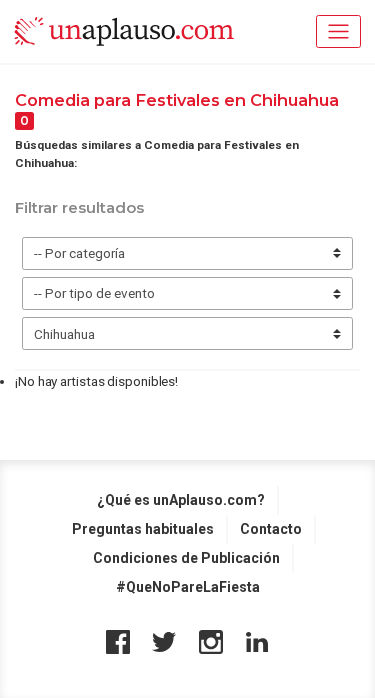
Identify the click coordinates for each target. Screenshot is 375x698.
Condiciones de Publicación (186, 558)
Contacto (271, 529)
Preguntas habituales (143, 529)
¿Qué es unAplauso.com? (181, 500)
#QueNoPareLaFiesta (188, 587)
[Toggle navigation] (338, 31)
